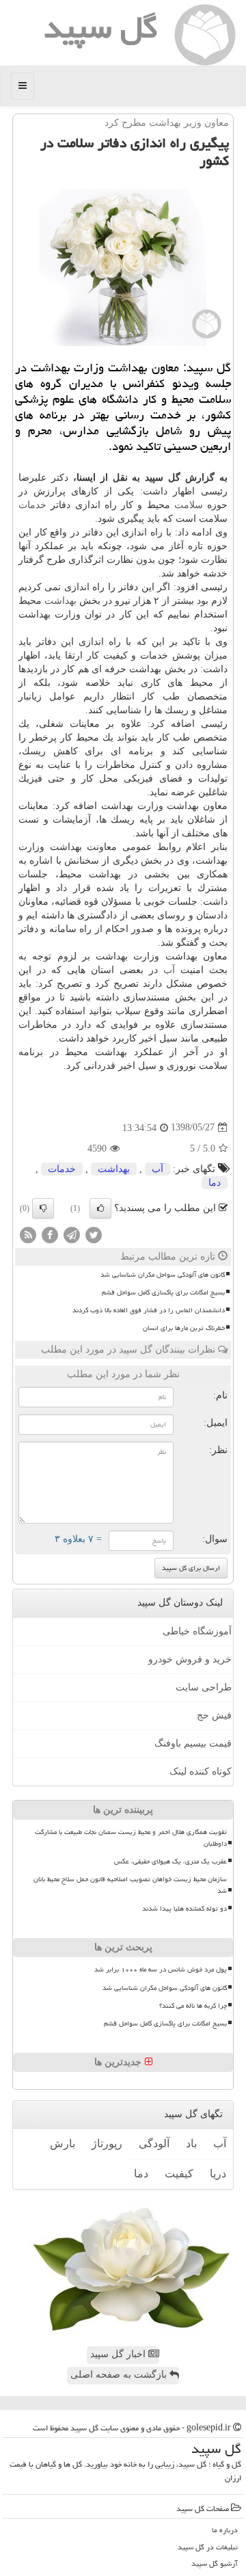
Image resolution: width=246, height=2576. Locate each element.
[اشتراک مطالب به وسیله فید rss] (28, 1234)
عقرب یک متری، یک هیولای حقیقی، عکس (170, 1861)
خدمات (32, 505)
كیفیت (179, 2174)
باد (191, 2143)
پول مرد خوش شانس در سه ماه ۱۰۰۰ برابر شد (161, 1969)
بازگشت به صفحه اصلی (120, 2375)
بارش (63, 2143)
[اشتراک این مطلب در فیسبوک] (50, 1234)
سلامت (189, 505)
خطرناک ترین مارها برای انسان (184, 1328)
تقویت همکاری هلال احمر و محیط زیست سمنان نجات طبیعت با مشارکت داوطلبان (131, 1838)
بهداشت (60, 601)
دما (215, 1183)
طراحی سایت (204, 1687)
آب (169, 970)
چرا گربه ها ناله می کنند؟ (193, 2006)
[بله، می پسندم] (100, 1208)
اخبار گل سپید (119, 2354)
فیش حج (214, 1715)
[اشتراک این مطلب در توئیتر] (94, 1234)
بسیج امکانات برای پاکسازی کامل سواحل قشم (163, 1292)
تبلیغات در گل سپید (208, 2547)
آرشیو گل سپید (215, 2563)
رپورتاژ (107, 2143)
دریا (218, 2174)
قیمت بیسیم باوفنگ (193, 1743)
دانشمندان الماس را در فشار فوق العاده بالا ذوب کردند (149, 1310)
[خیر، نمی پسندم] (43, 1208)
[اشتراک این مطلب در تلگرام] (72, 1234)
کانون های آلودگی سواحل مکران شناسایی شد (163, 1275)
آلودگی (154, 2143)
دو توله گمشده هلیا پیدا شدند (184, 1909)
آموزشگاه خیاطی (197, 1631)
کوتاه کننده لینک (201, 1771)
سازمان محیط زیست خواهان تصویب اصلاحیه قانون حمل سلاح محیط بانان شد (130, 1885)
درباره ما (225, 2530)
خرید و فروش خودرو (190, 1659)
